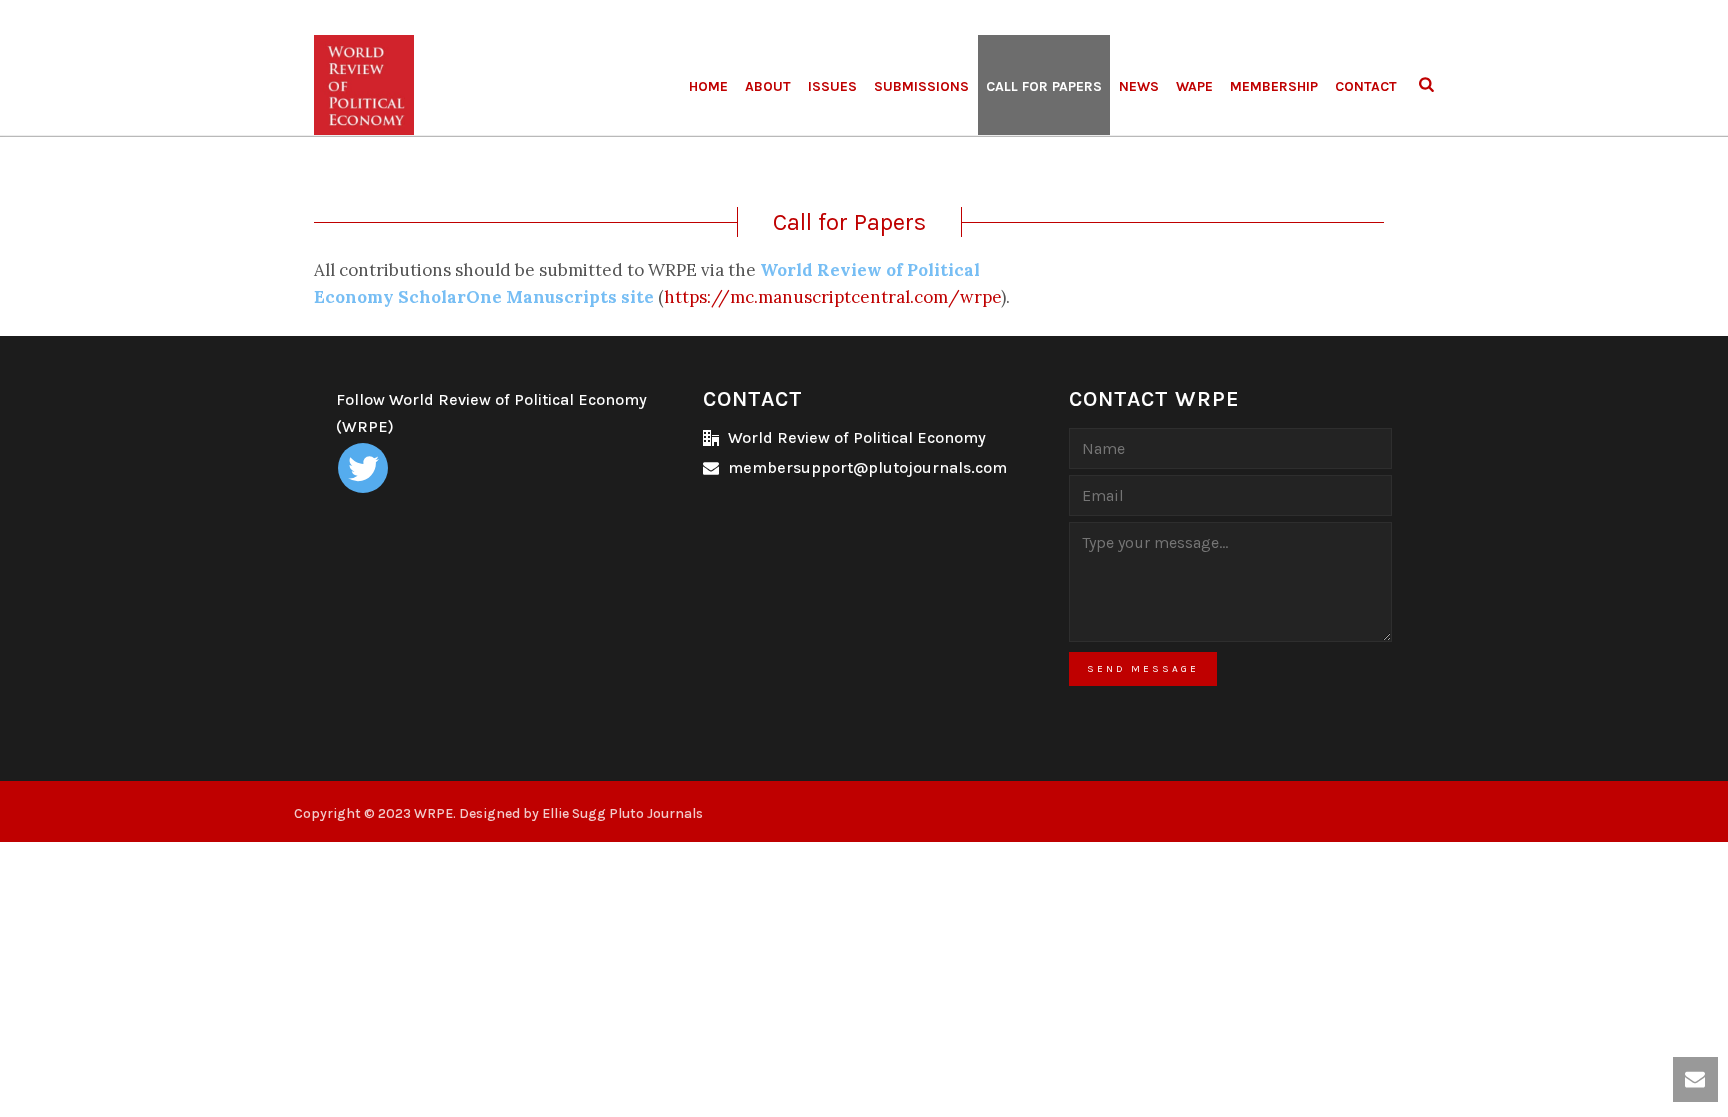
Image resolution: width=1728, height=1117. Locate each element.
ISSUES (832, 86)
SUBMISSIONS (921, 86)
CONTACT (1366, 86)
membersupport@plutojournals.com (867, 468)
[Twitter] (363, 468)
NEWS (1139, 86)
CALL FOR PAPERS (1044, 86)
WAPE (1194, 86)
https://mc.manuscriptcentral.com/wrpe (832, 297)
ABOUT (768, 86)
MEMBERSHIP (1274, 86)
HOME (708, 86)
